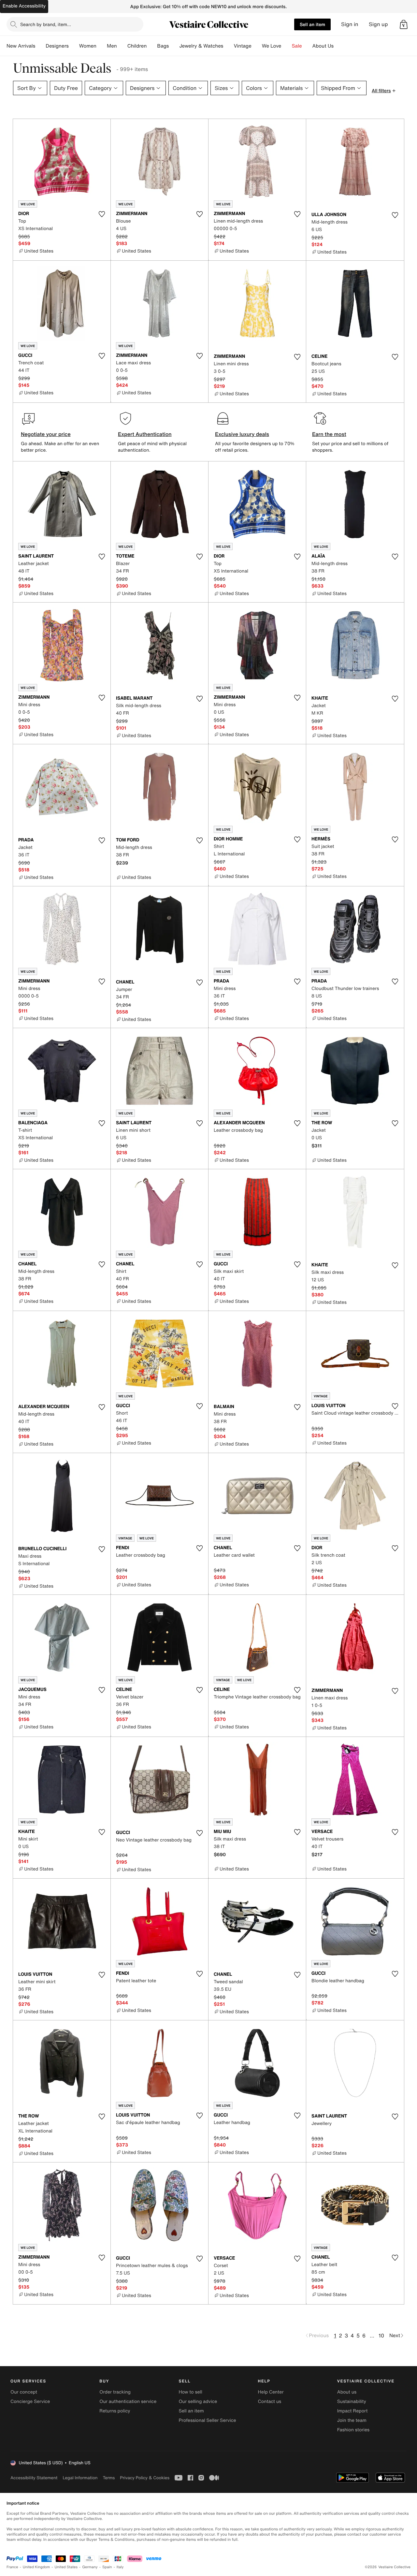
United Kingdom (36, 2567)
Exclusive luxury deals (242, 434)
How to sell (190, 2392)
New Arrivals (21, 46)
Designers (57, 46)
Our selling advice (198, 2401)
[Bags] (174, 46)
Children (137, 46)
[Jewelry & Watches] (228, 46)
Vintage (242, 46)
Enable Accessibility (24, 6)
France (12, 2567)
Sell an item (312, 24)
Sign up (378, 24)
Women (88, 46)
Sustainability (352, 2401)
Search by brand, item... (46, 24)
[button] (404, 24)
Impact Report (352, 2411)
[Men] (122, 46)
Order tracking (115, 2392)
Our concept (24, 2392)
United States (66, 2567)
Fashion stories (353, 2430)
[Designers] (74, 46)
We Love (272, 46)
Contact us (270, 2401)
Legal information (80, 2478)
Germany (90, 2567)
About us (347, 2392)
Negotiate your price (46, 434)
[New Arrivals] (40, 46)
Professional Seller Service (207, 2420)
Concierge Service (30, 2401)
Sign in (350, 24)
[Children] (152, 46)
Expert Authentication (145, 434)
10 (381, 2336)
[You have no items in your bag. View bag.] (404, 24)
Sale (297, 46)
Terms (109, 2478)
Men (112, 46)
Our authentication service (128, 2401)
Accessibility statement (34, 2478)
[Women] (102, 46)
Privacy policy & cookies (145, 2478)
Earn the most (329, 434)
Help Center (271, 2392)
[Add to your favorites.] (102, 214)
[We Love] (287, 46)
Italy (120, 2567)
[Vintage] (257, 46)
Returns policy (115, 2411)
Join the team (352, 2420)
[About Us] (339, 46)
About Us (323, 46)
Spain (107, 2567)
